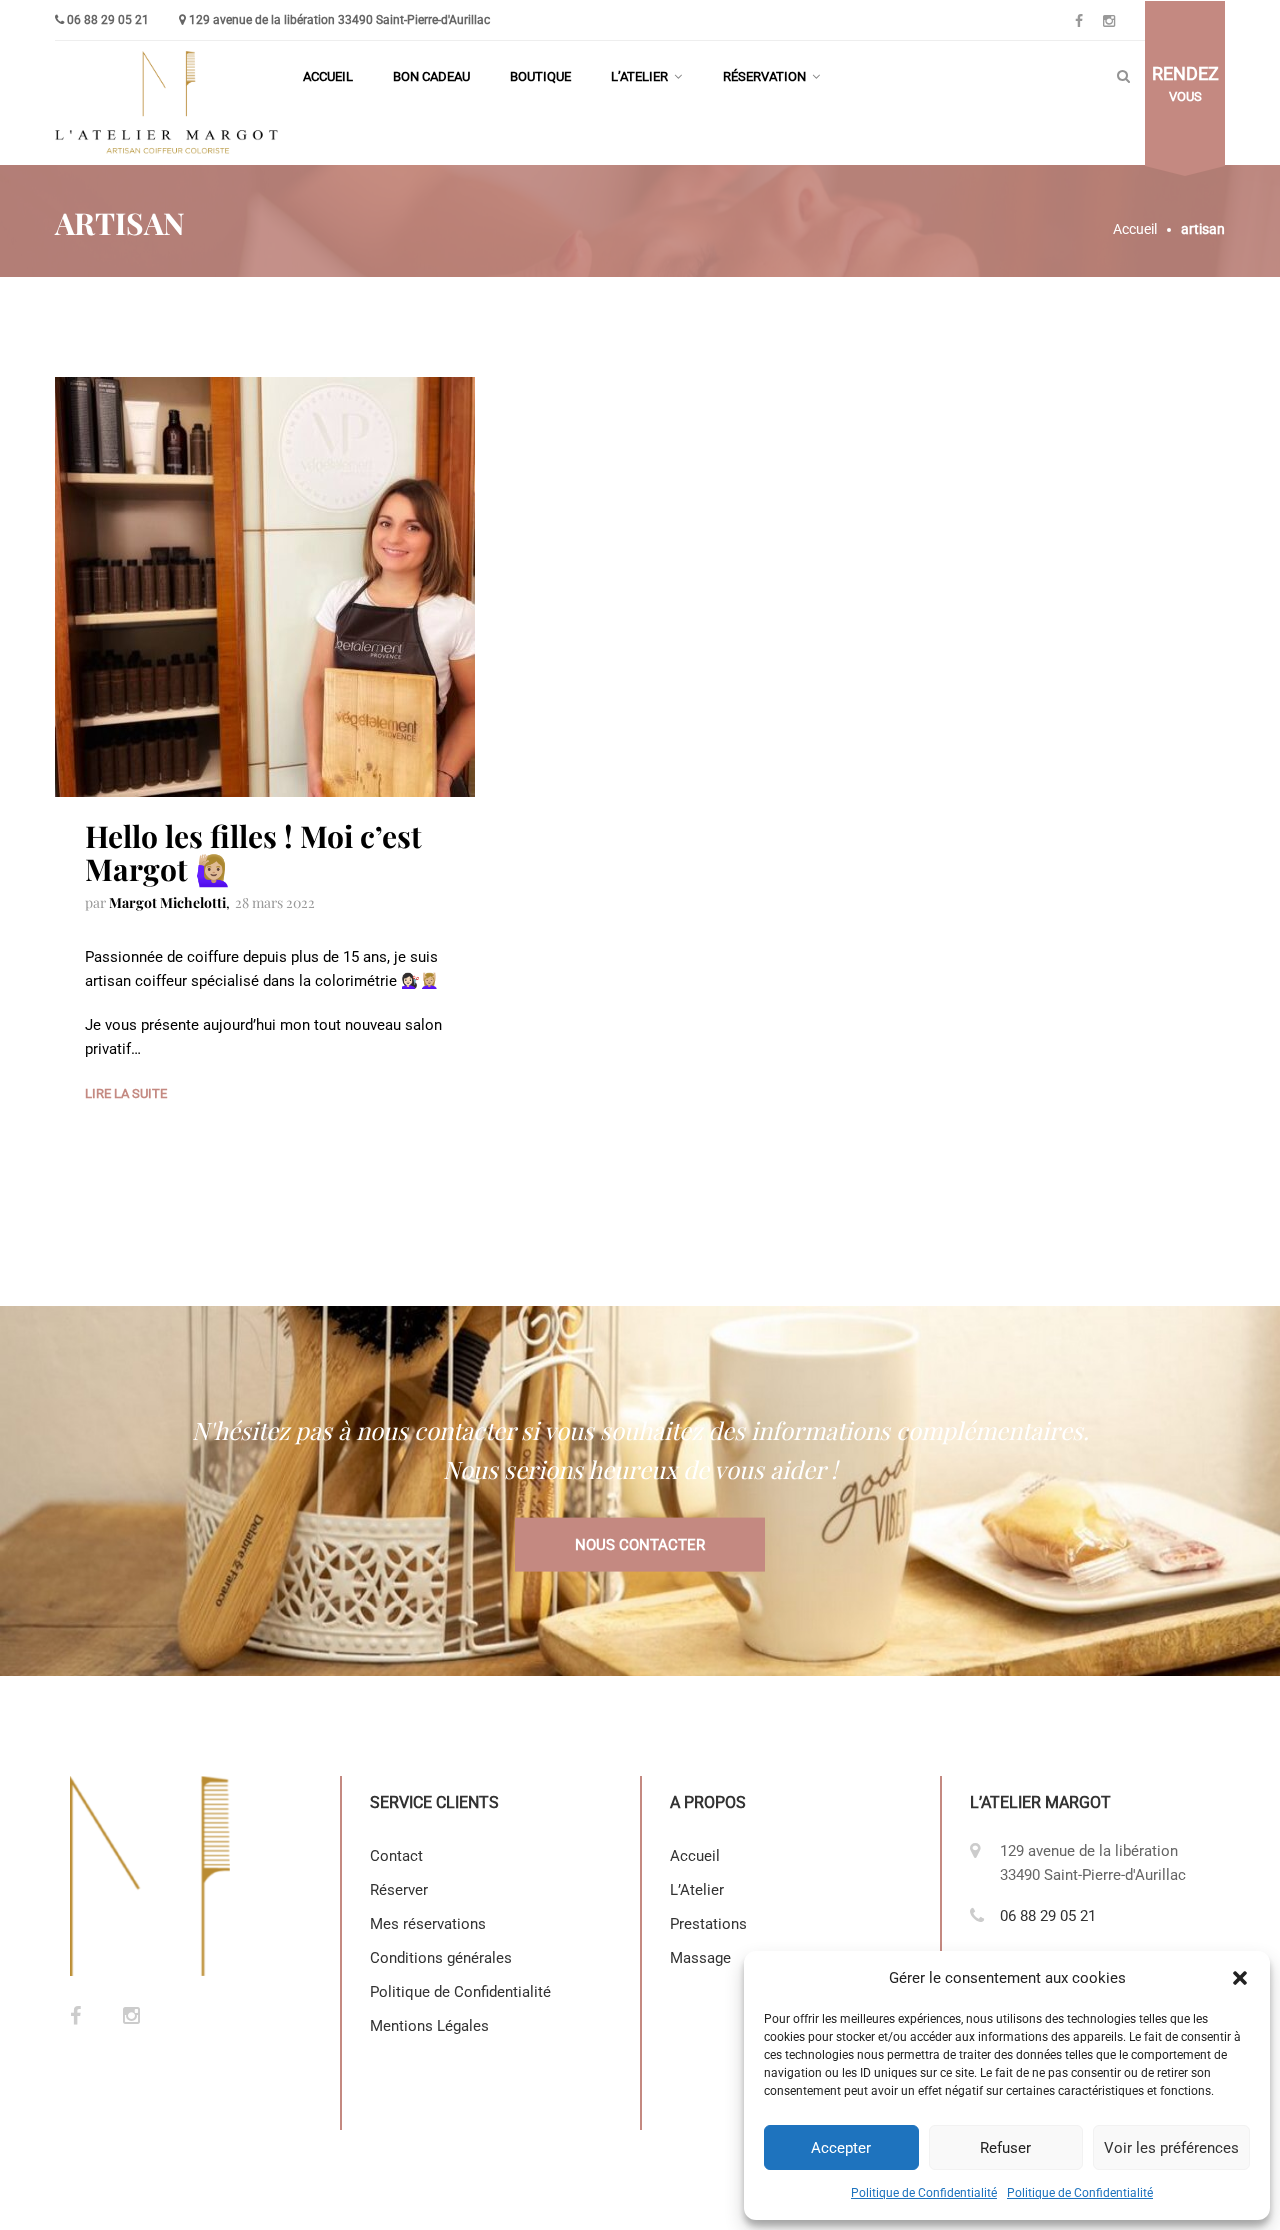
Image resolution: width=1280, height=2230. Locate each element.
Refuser (1005, 2148)
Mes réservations (428, 1924)
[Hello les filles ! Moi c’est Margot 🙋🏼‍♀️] (265, 586)
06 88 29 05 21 (108, 20)
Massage (700, 1958)
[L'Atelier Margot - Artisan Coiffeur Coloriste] (169, 103)
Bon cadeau (431, 76)
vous (1185, 84)
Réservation (764, 76)
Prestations (708, 1924)
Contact (396, 1856)
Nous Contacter (640, 1545)
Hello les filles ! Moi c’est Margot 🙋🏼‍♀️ (253, 852)
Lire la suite (126, 1093)
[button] (1240, 1978)
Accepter (841, 2148)
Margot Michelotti (167, 902)
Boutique (540, 76)
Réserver (399, 1890)
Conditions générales (441, 1958)
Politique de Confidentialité (924, 2193)
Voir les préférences (1171, 2148)
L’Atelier (639, 76)
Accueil (328, 76)
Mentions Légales (431, 2026)
